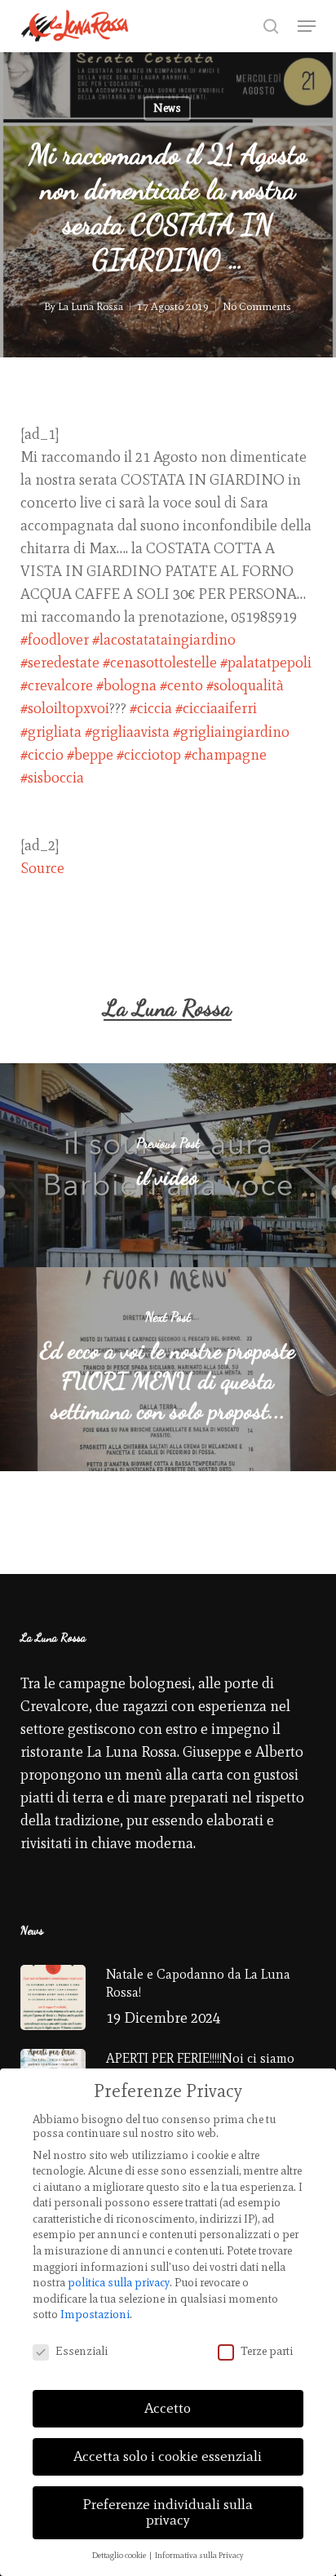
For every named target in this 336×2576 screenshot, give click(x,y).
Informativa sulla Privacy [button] (199, 2555)
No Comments (257, 306)
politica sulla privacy (119, 2283)
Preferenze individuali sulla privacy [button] (168, 2512)
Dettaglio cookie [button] (120, 2555)
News (167, 108)
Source (42, 868)
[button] (307, 26)
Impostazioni (95, 2314)
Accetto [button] (168, 2408)
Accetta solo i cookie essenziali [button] (168, 2456)
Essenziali (82, 2351)
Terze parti (267, 2351)
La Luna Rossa (91, 306)
